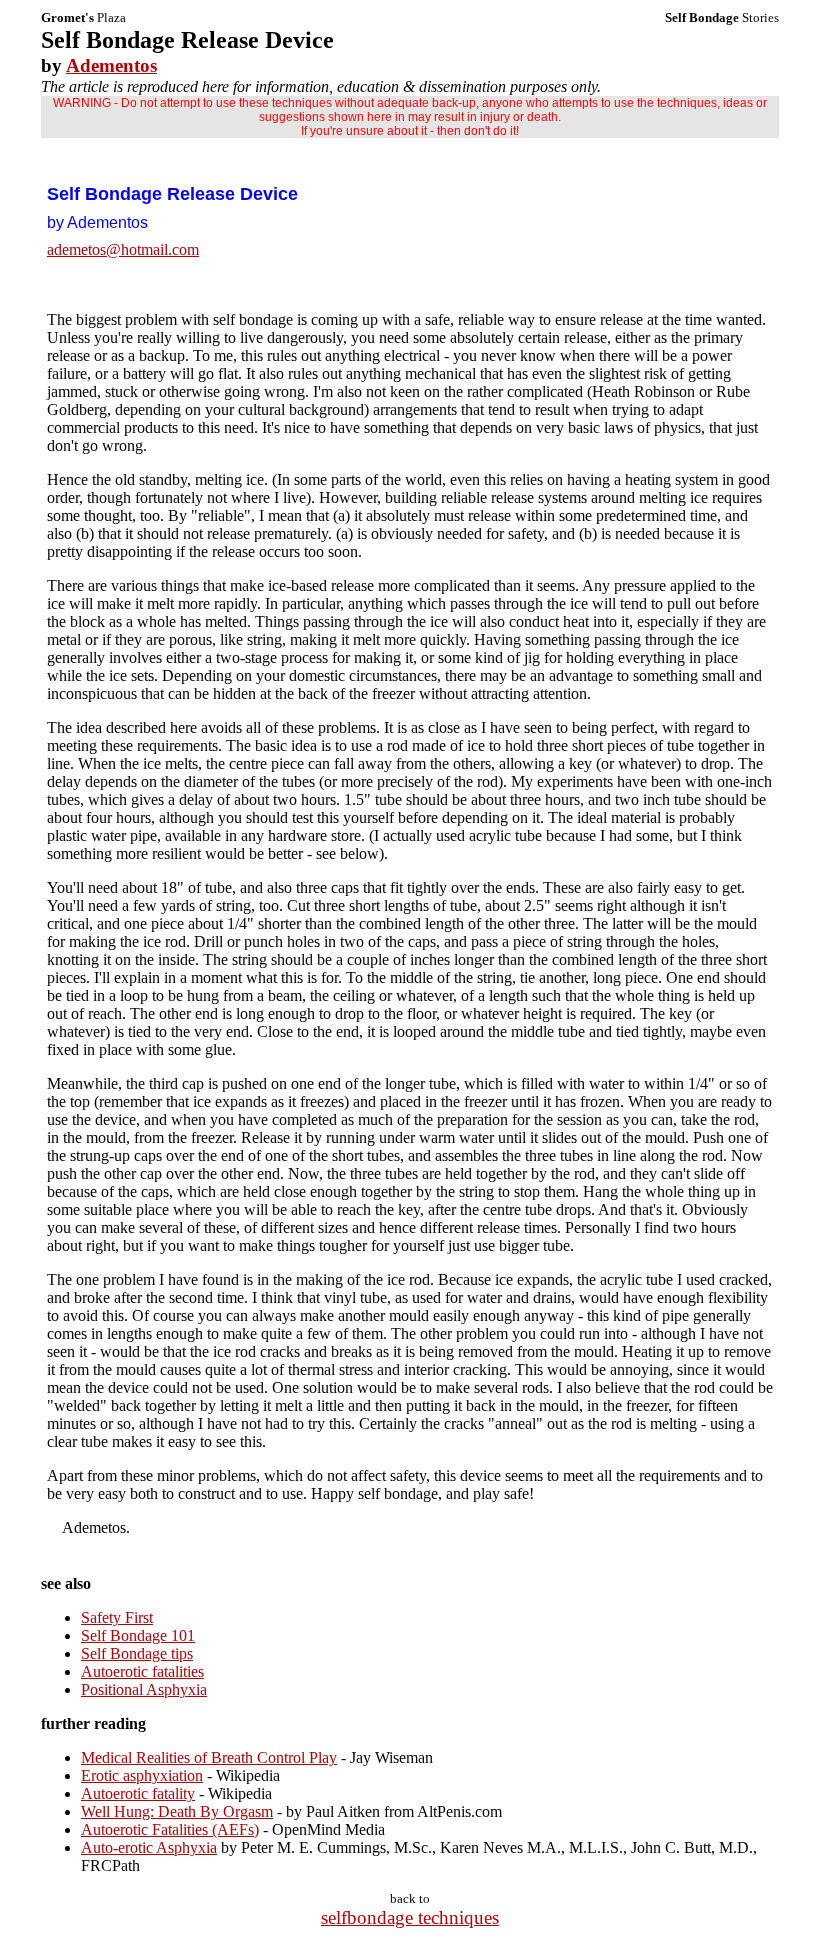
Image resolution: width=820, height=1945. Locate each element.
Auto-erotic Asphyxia (149, 1847)
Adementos (111, 65)
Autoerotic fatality (138, 1793)
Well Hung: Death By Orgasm (177, 1811)
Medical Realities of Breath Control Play (209, 1757)
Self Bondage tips (137, 1653)
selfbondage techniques (410, 1917)
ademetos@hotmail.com (123, 249)
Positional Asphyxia (144, 1689)
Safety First (117, 1617)
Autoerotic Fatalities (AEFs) (170, 1829)
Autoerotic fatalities (142, 1671)
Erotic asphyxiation (142, 1775)
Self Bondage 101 (138, 1635)
